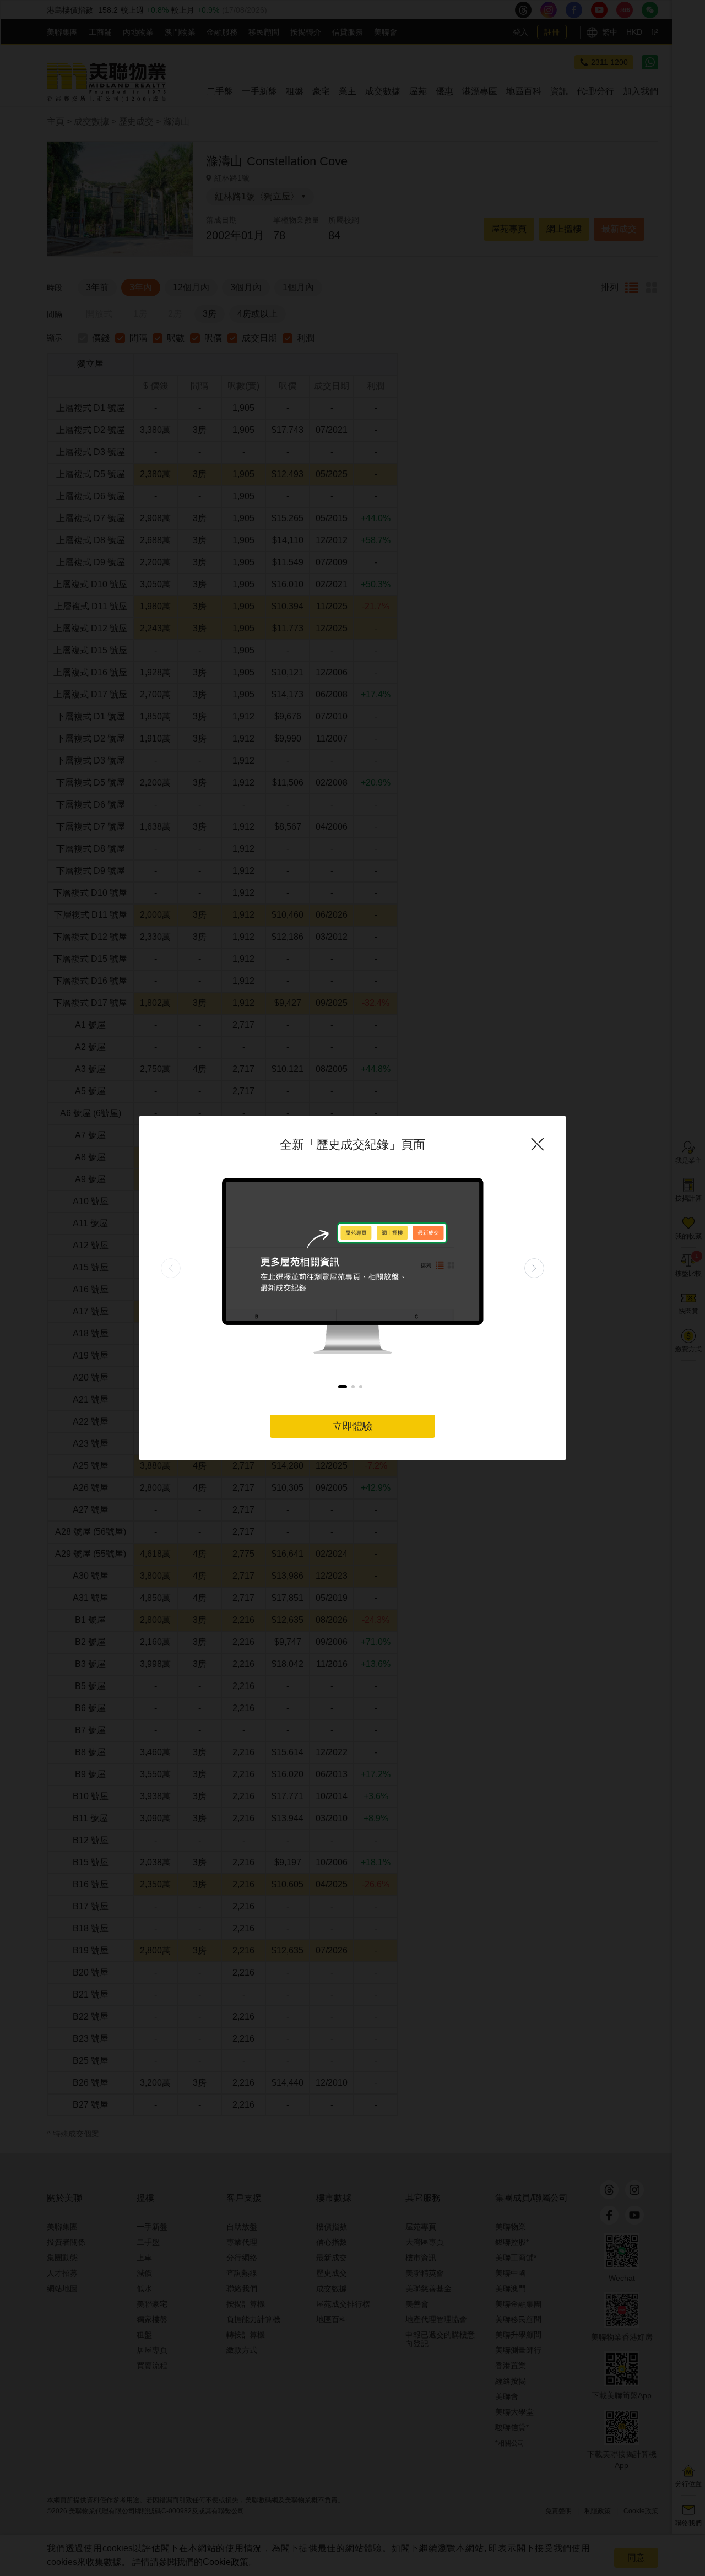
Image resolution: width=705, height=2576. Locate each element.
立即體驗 (352, 1426)
